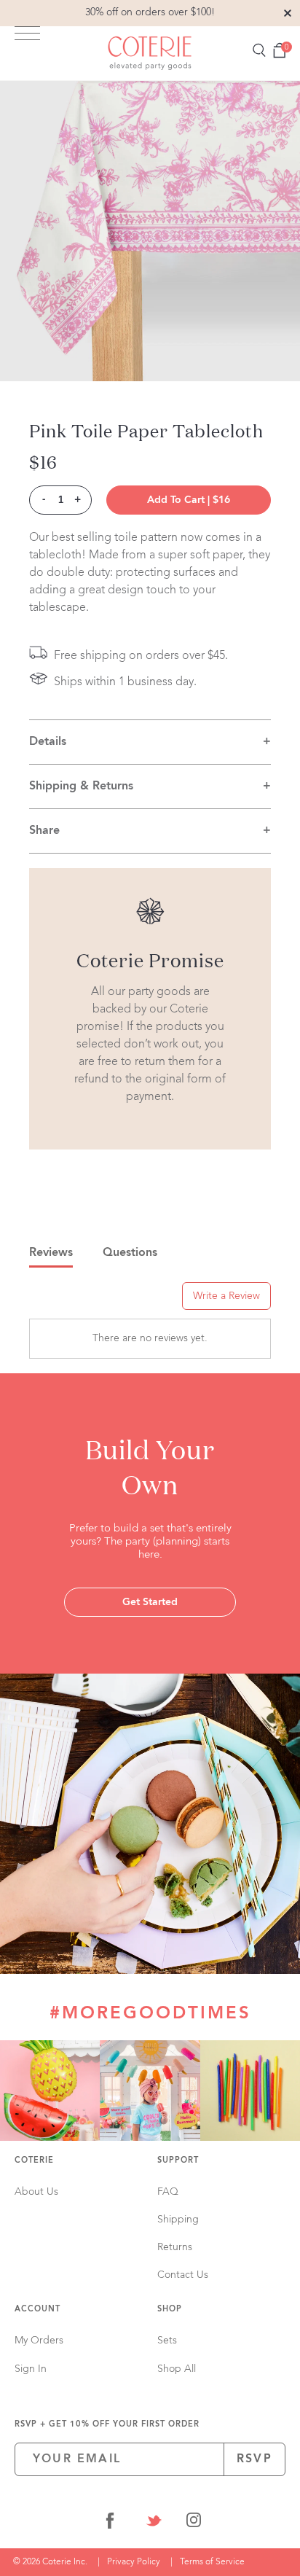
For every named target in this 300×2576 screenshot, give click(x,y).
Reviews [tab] (51, 1253)
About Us (36, 2192)
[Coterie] (150, 53)
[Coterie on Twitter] (154, 2523)
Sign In (31, 2369)
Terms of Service (212, 2562)
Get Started (150, 1602)
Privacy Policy (134, 2562)
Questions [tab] (130, 1253)
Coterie (34, 2161)
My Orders (39, 2341)
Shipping (178, 2220)
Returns (175, 2247)
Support (178, 2161)
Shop (170, 2310)
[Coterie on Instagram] (194, 2523)
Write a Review (226, 1296)
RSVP (254, 2459)
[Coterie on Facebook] (110, 2523)
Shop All (177, 2369)
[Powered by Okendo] (66, 1301)
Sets (167, 2341)
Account (37, 2310)
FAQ (168, 2192)
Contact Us (183, 2275)
